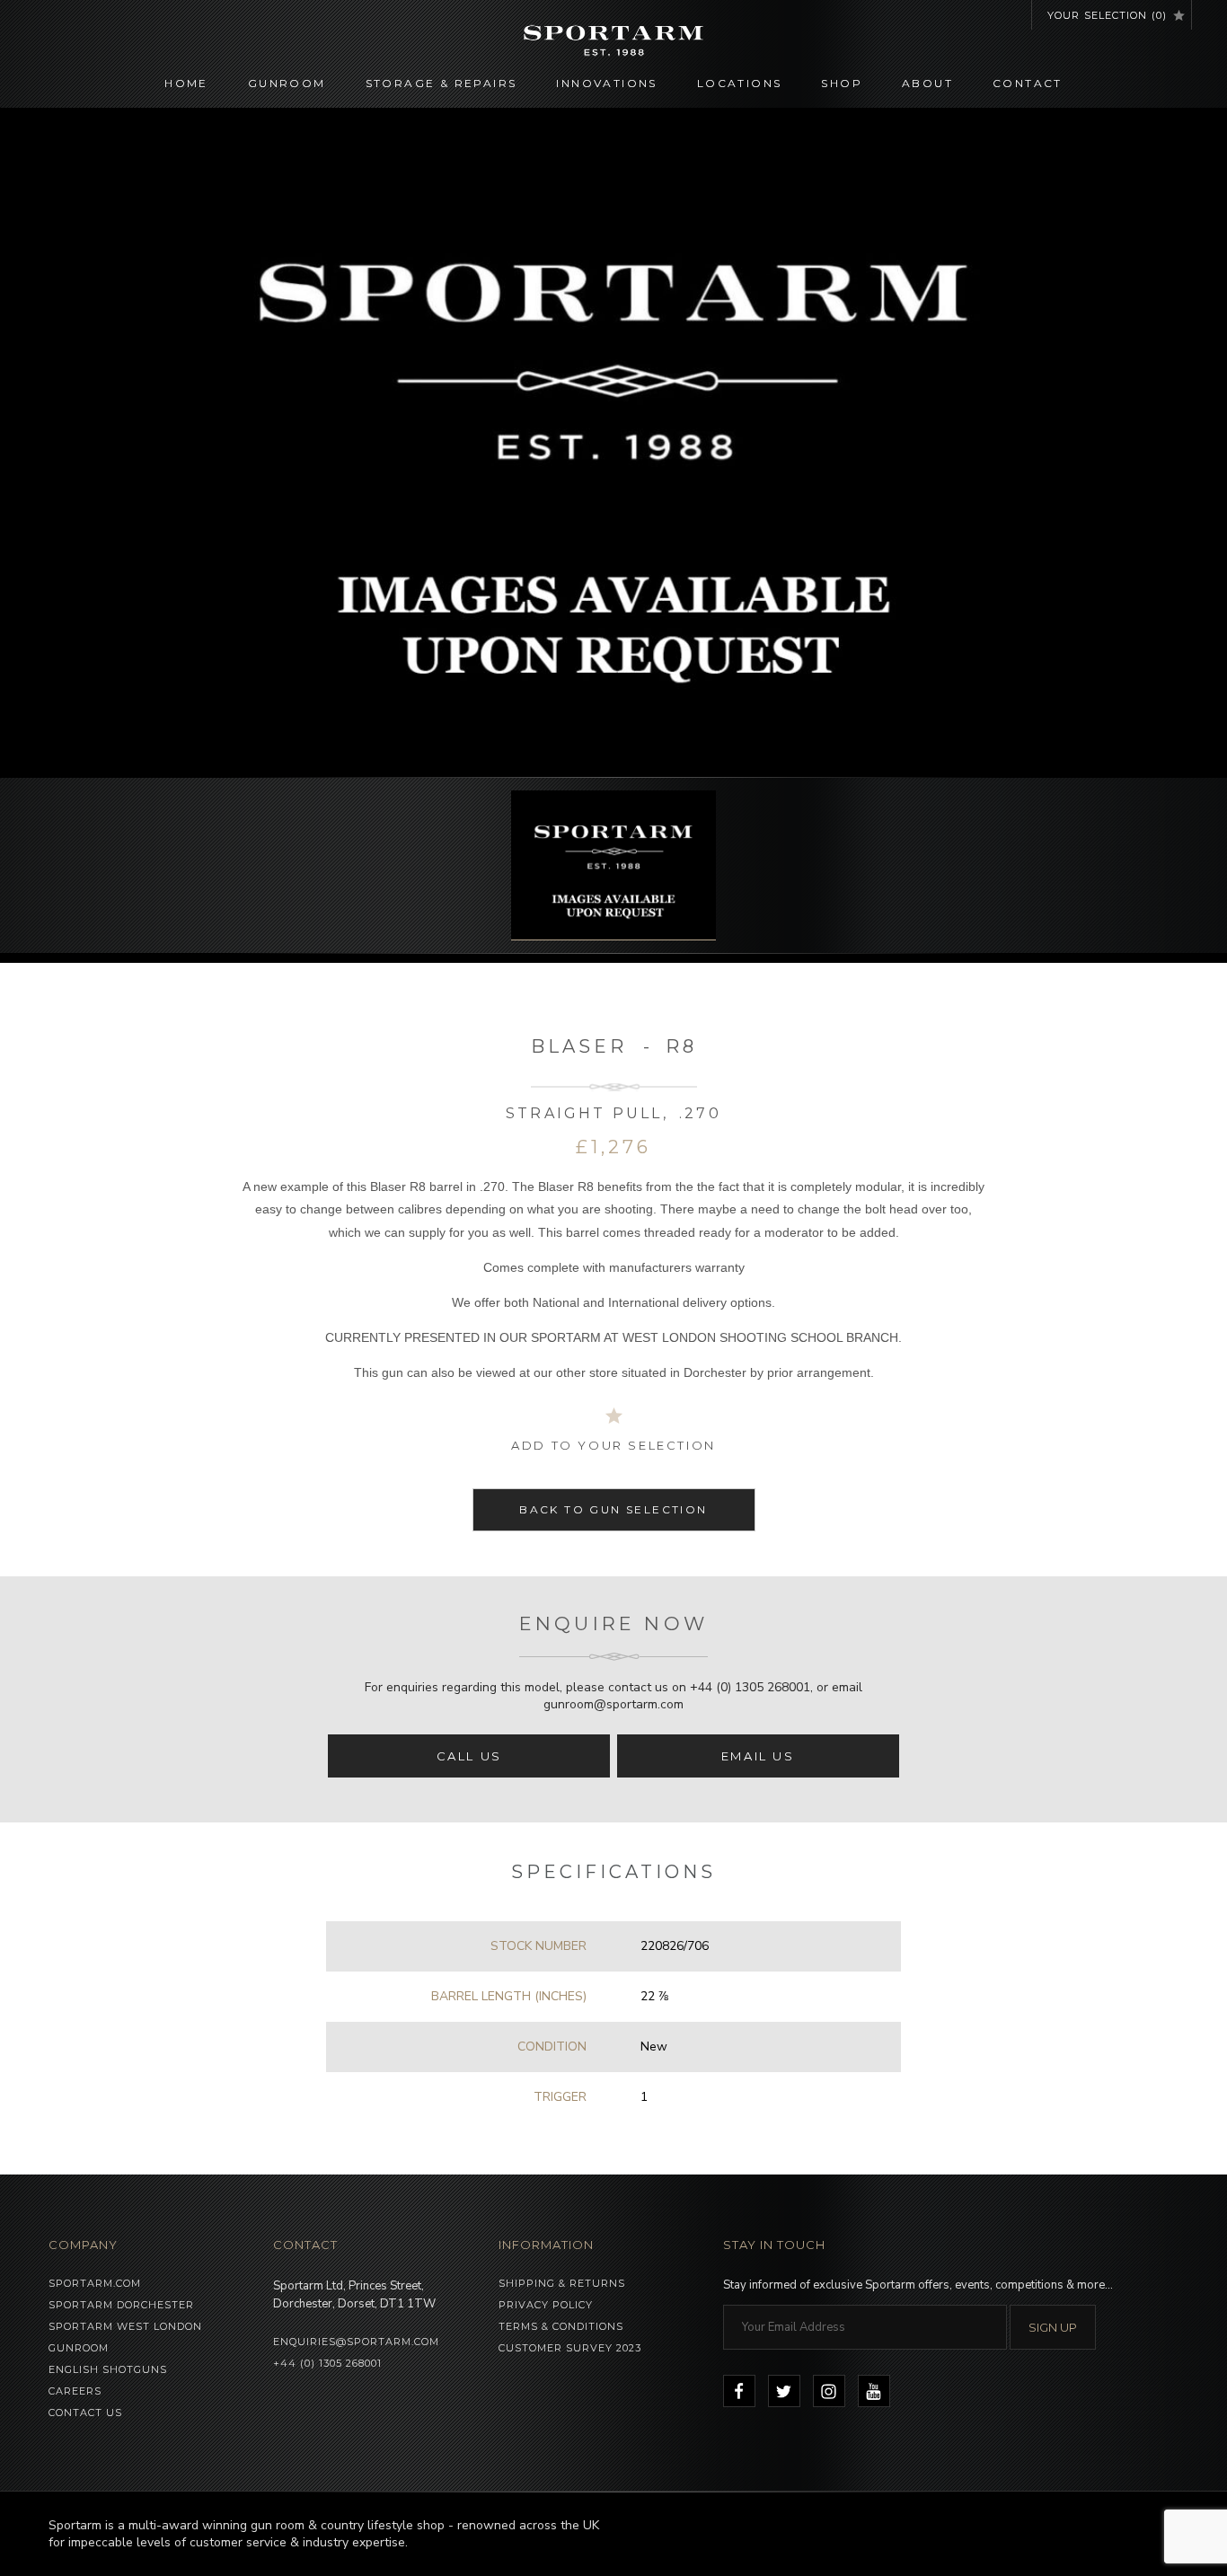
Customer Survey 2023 (570, 2348)
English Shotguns (108, 2369)
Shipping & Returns (562, 2283)
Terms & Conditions (561, 2326)
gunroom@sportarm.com (613, 1704)
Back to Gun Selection (613, 1509)
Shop (842, 83)
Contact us (85, 2413)
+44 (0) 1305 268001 (750, 1687)
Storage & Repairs (441, 83)
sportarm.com (95, 2283)
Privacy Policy (546, 2305)
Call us (469, 1756)
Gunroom (287, 83)
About (927, 83)
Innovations (606, 83)
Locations (740, 83)
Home (186, 83)
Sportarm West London (125, 2326)
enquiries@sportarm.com (356, 2342)
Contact (1028, 83)
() (1107, 15)
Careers (75, 2391)
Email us (758, 1756)
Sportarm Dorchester (121, 2305)
